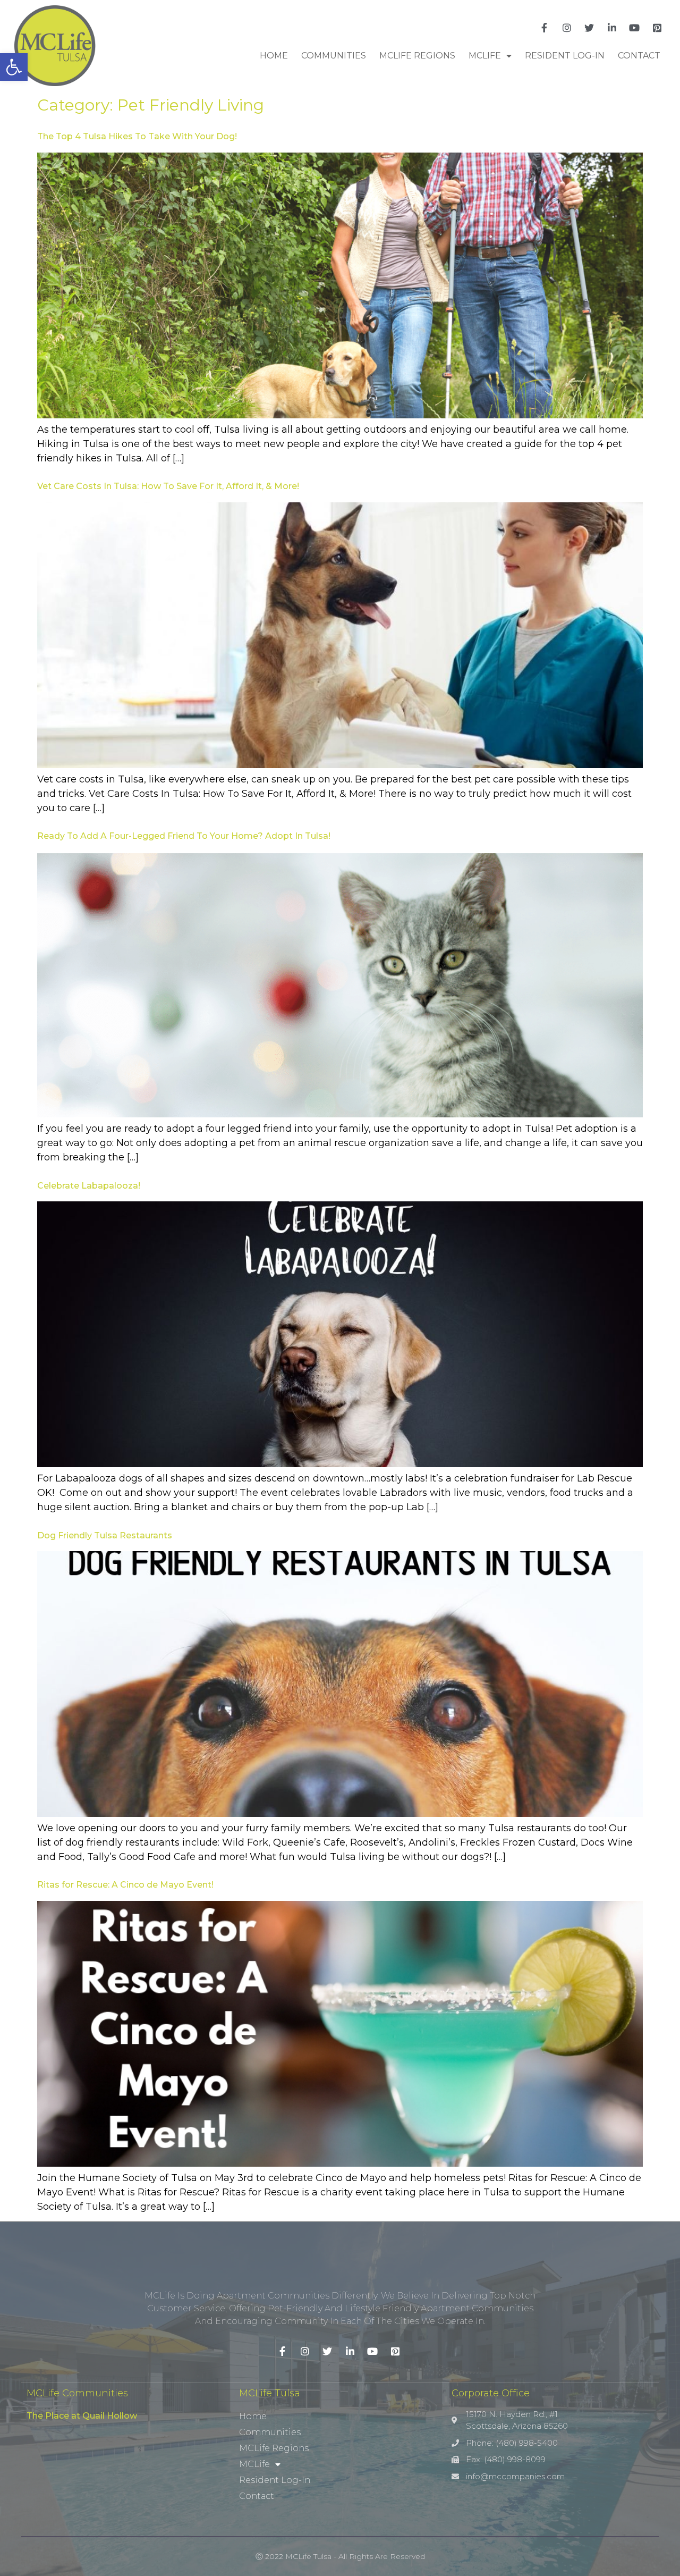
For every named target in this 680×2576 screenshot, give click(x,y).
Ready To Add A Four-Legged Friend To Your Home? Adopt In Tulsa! (184, 836)
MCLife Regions (417, 56)
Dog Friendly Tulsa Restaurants (105, 1535)
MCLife (485, 56)
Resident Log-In (565, 56)
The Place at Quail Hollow (82, 2416)
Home (274, 56)
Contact (639, 56)
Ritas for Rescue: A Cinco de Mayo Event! (125, 1885)
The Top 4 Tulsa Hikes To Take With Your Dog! (137, 136)
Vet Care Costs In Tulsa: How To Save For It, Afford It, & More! (168, 486)
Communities (334, 56)
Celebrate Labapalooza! (89, 1186)
